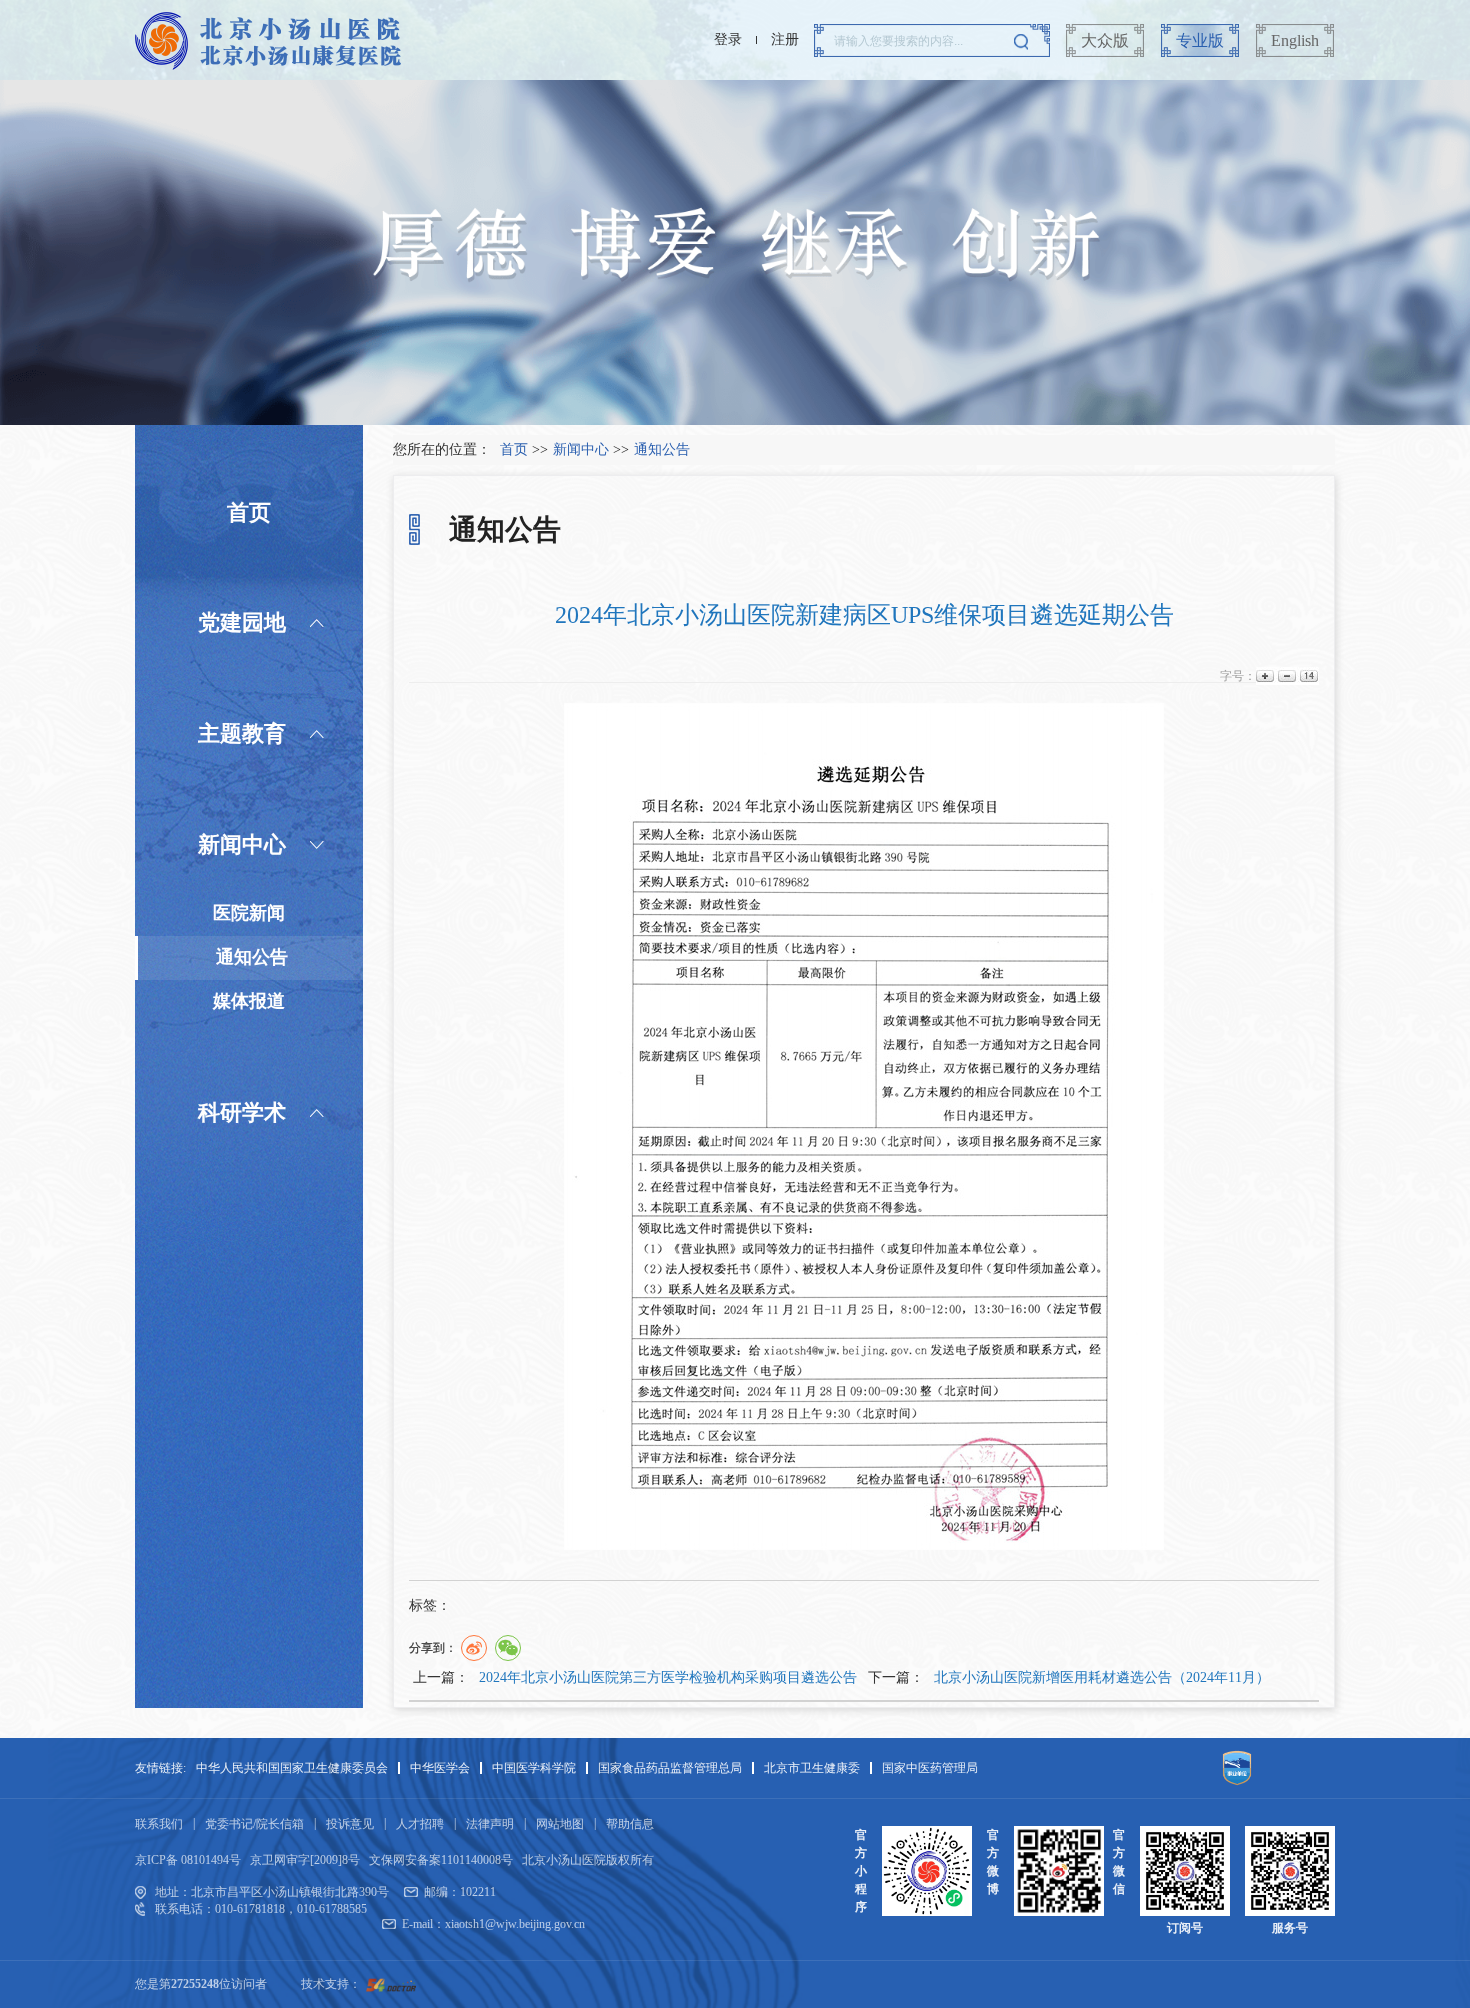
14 (1307, 676)
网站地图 (560, 1824)
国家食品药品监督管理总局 (670, 1768)
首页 (514, 449)
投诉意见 (350, 1824)
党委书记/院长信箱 (254, 1824)
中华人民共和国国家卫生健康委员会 (292, 1768)
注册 (785, 39)
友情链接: (160, 1768)
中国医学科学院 (534, 1768)
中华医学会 (440, 1768)
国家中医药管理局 (930, 1768)
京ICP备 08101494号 (188, 1860)
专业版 (1200, 40)
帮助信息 (630, 1824)
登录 (728, 39)
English (1295, 40)
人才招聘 (420, 1824)
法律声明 (490, 1824)
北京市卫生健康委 (812, 1768)
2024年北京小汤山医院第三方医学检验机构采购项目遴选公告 (668, 1677)
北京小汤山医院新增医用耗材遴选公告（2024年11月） (1102, 1677)
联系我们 (159, 1824)
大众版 (1105, 40)
